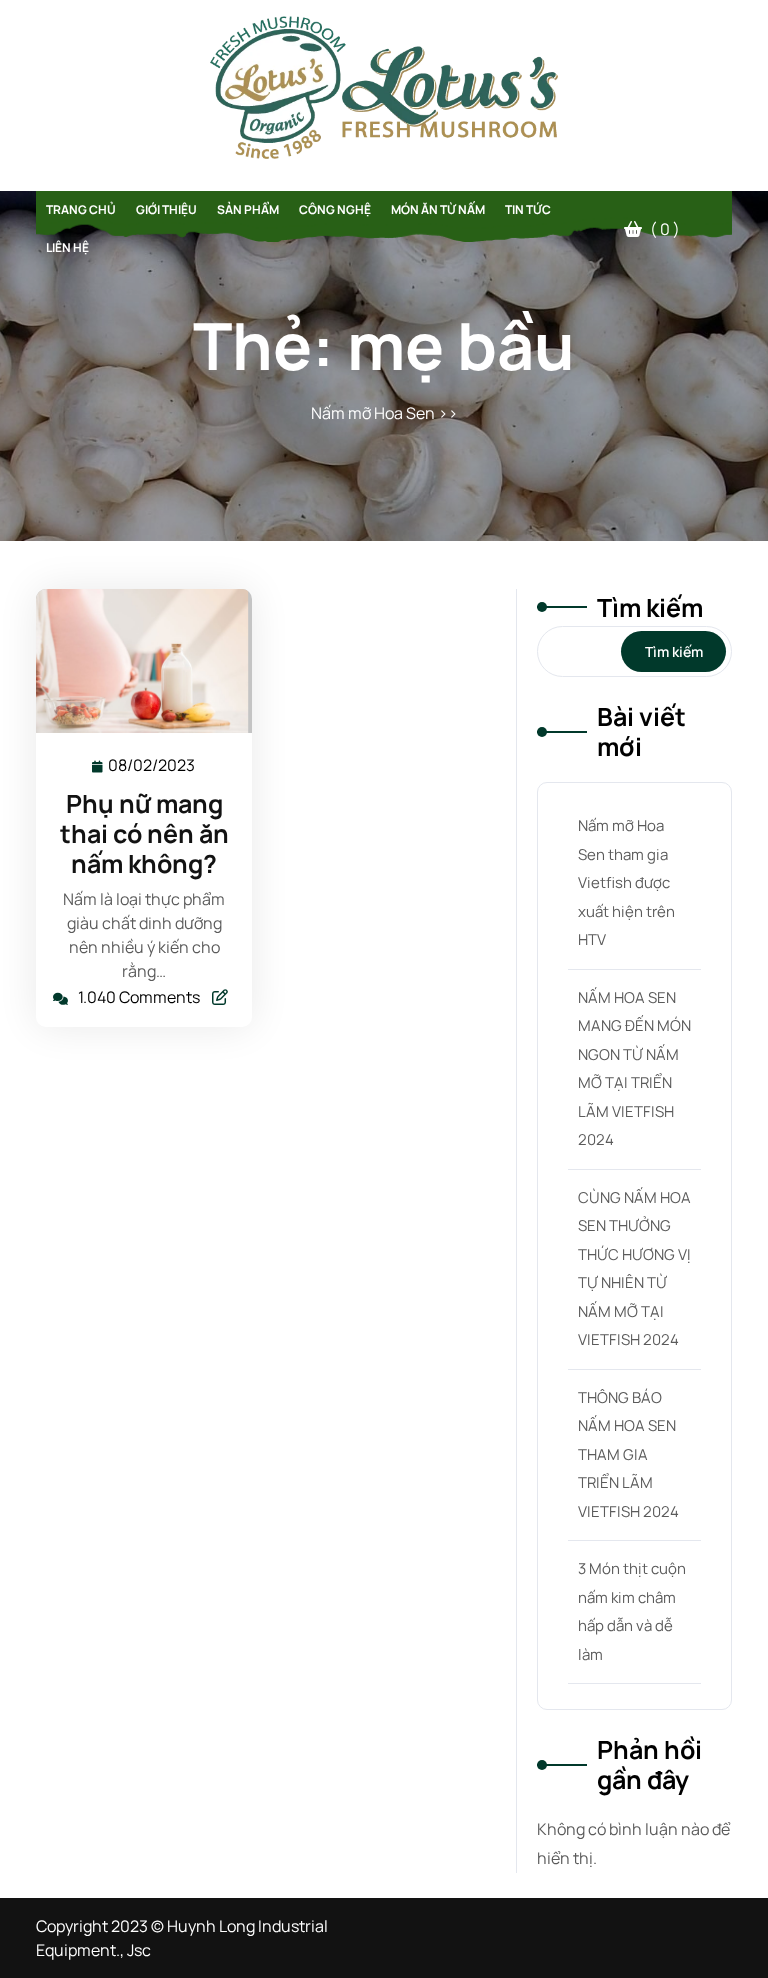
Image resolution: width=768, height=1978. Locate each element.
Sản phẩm (248, 209)
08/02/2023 (152, 765)
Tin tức (528, 209)
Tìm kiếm (650, 607)
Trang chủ (81, 209)
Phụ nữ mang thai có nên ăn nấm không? (144, 833)
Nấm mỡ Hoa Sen (373, 413)
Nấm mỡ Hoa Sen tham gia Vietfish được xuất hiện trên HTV (626, 882)
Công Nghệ (335, 209)
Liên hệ (67, 247)
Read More (135, 660)
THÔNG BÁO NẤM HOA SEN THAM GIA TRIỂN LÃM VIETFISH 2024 (628, 1454)
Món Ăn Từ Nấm (438, 209)
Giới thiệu (166, 209)
